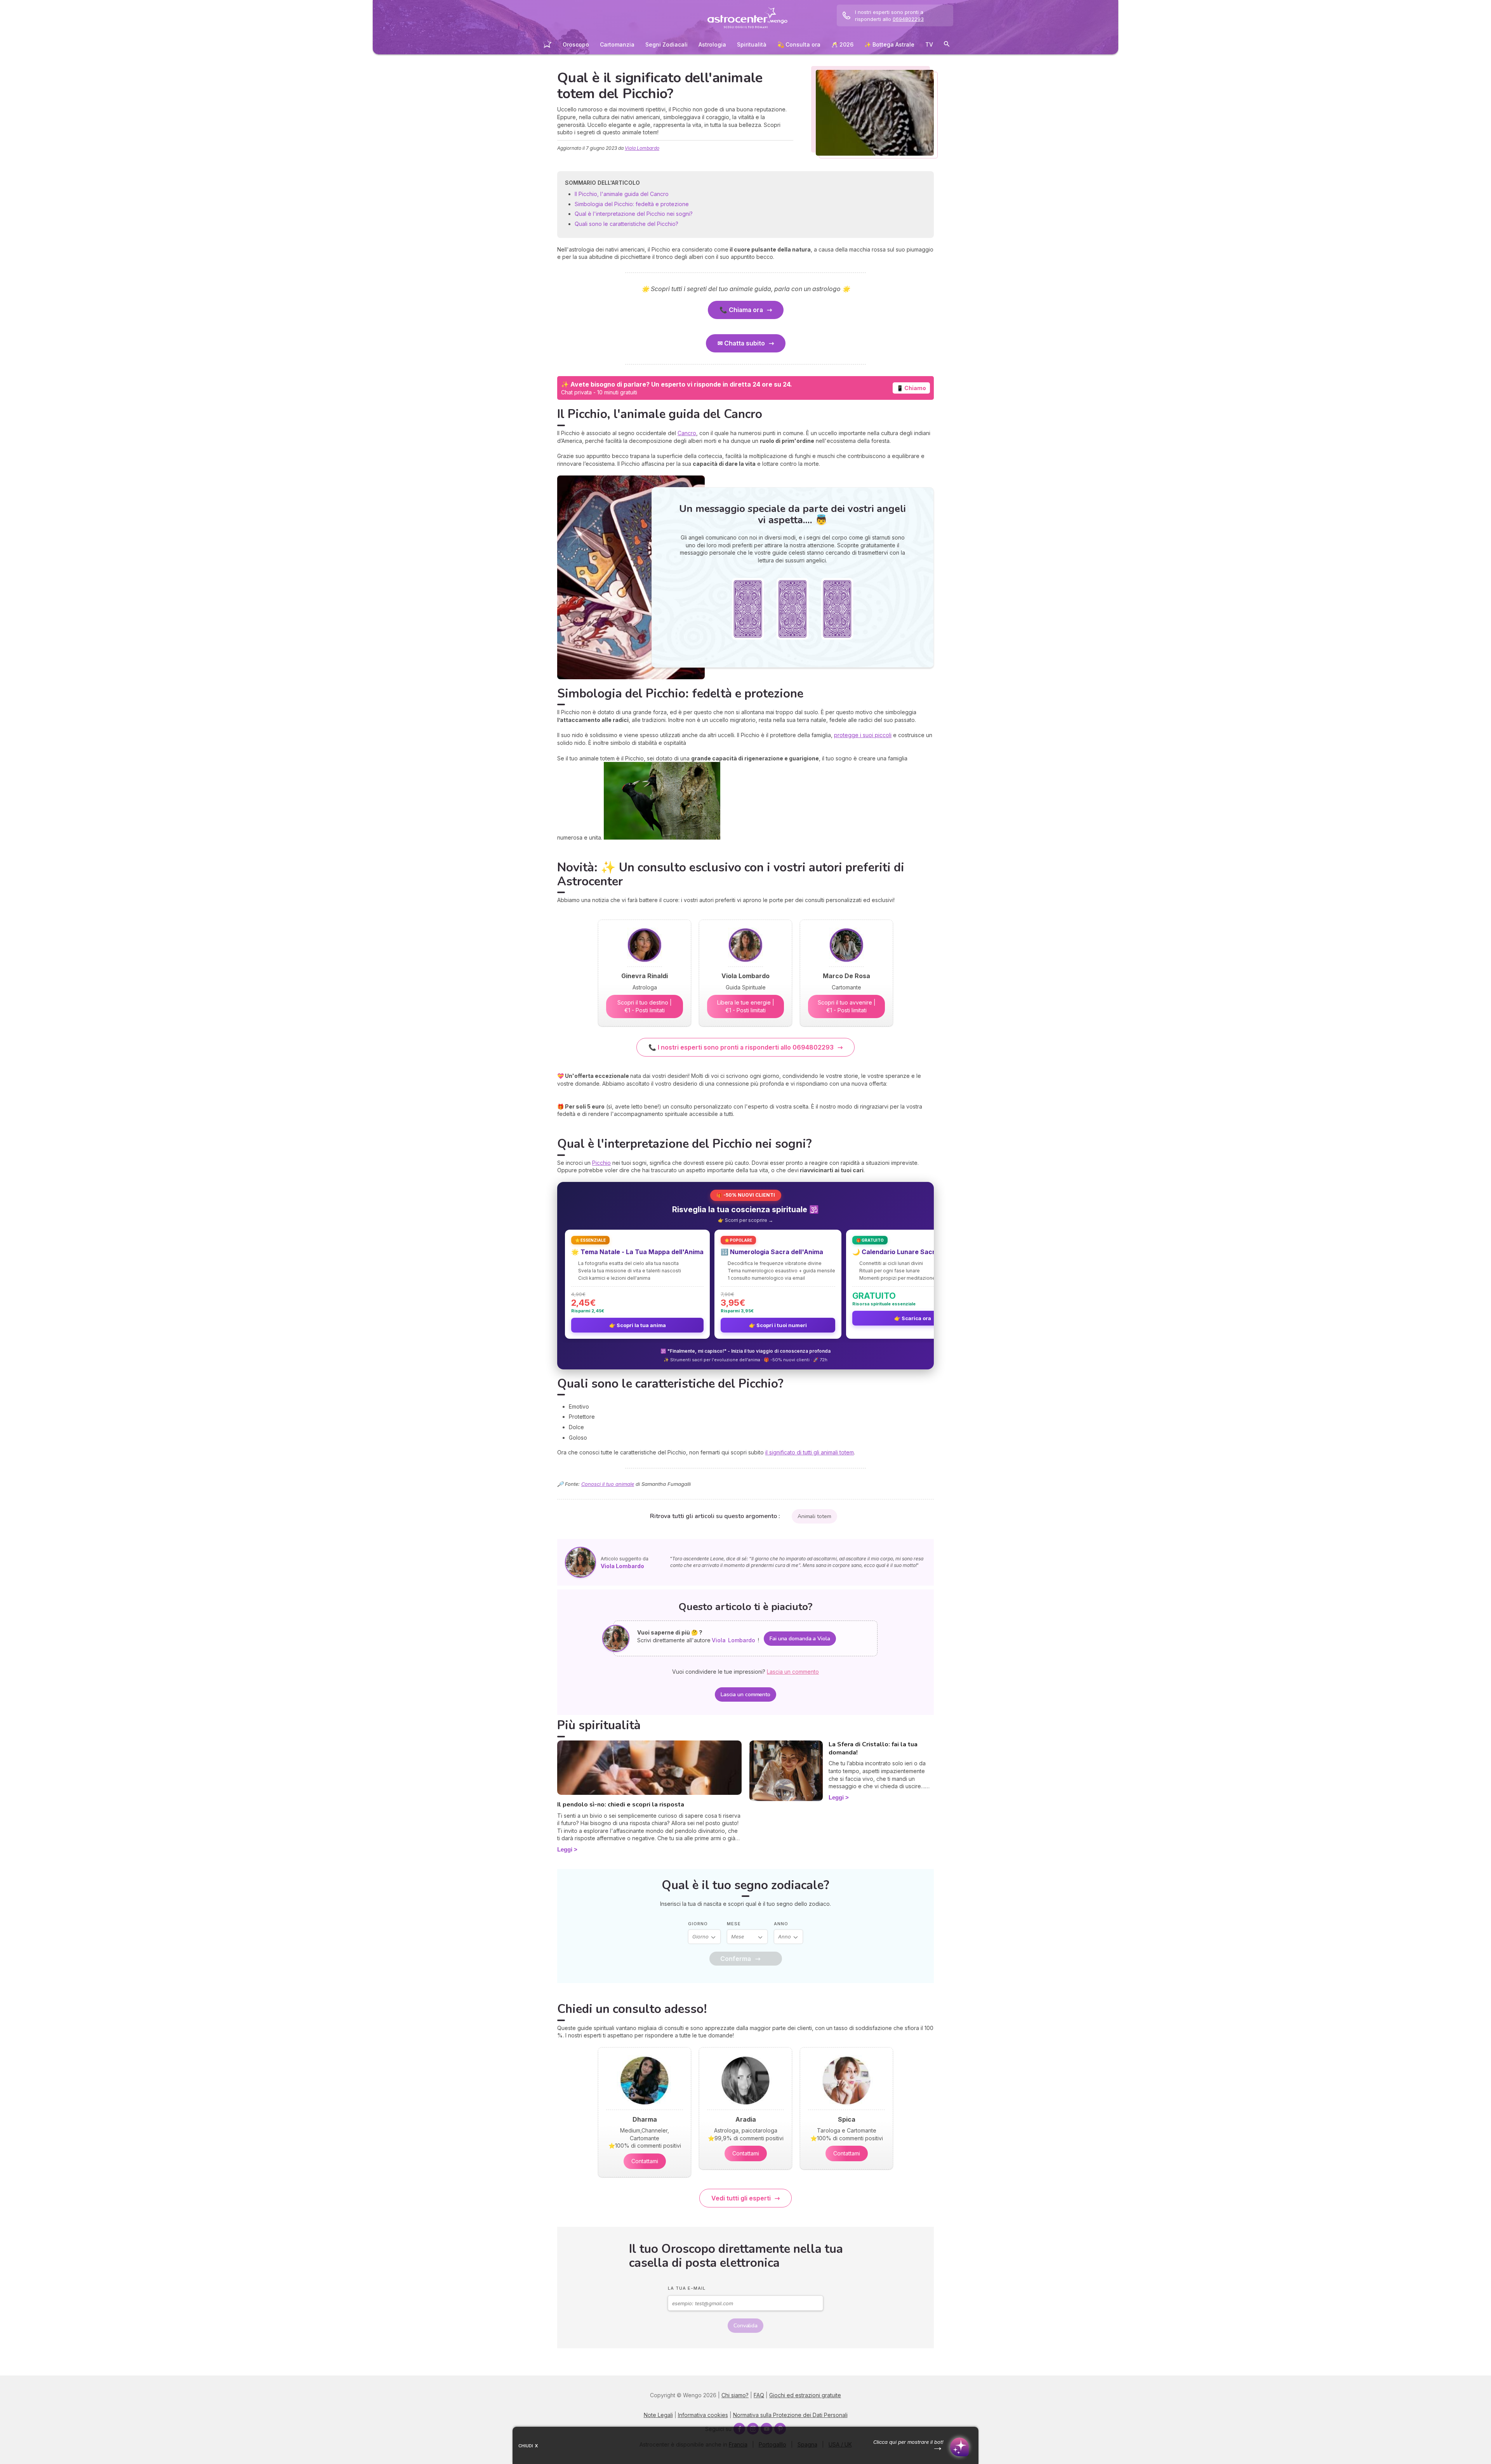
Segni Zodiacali (666, 44)
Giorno (698, 1924)
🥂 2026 (842, 44)
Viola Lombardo (642, 148)
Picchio (601, 1163)
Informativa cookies (703, 2415)
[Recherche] (947, 45)
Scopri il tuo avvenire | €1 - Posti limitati (847, 1006)
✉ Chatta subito (741, 343)
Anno (781, 1924)
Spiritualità (752, 44)
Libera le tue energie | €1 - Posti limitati (746, 1006)
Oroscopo (576, 44)
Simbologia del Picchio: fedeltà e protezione (633, 204)
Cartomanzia (617, 44)
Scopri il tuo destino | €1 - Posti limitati (645, 1006)
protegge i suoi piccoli (863, 735)
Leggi (565, 1849)
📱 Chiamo (911, 388)
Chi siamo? (735, 2395)
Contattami (645, 2161)
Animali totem (814, 1516)
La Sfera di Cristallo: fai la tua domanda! (873, 1748)
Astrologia (712, 44)
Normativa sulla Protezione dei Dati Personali (790, 2415)
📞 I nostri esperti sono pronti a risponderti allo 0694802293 (741, 1047)
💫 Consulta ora (799, 44)
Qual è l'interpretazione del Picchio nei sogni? (634, 214)
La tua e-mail (687, 2288)
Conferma (736, 1959)
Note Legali (658, 2415)
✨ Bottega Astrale (889, 44)
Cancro (687, 433)
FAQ (759, 2395)
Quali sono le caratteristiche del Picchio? (626, 224)
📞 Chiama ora (741, 310)
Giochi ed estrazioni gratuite (805, 2395)
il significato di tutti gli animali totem (810, 1452)
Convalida (745, 2326)
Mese (734, 1924)
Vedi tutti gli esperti (741, 2198)
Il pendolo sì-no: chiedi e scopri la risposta (621, 1805)
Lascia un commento (745, 1694)
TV (929, 44)
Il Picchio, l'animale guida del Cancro (622, 194)
